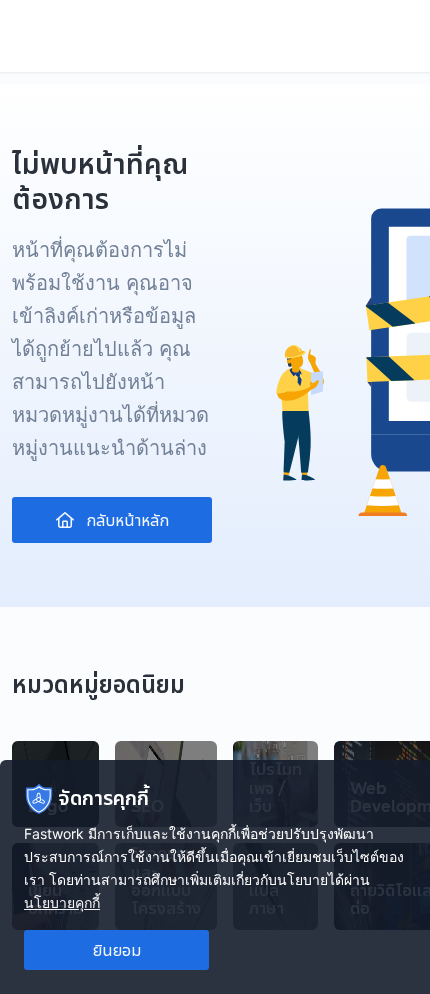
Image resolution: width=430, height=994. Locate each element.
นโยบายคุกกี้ (62, 902)
